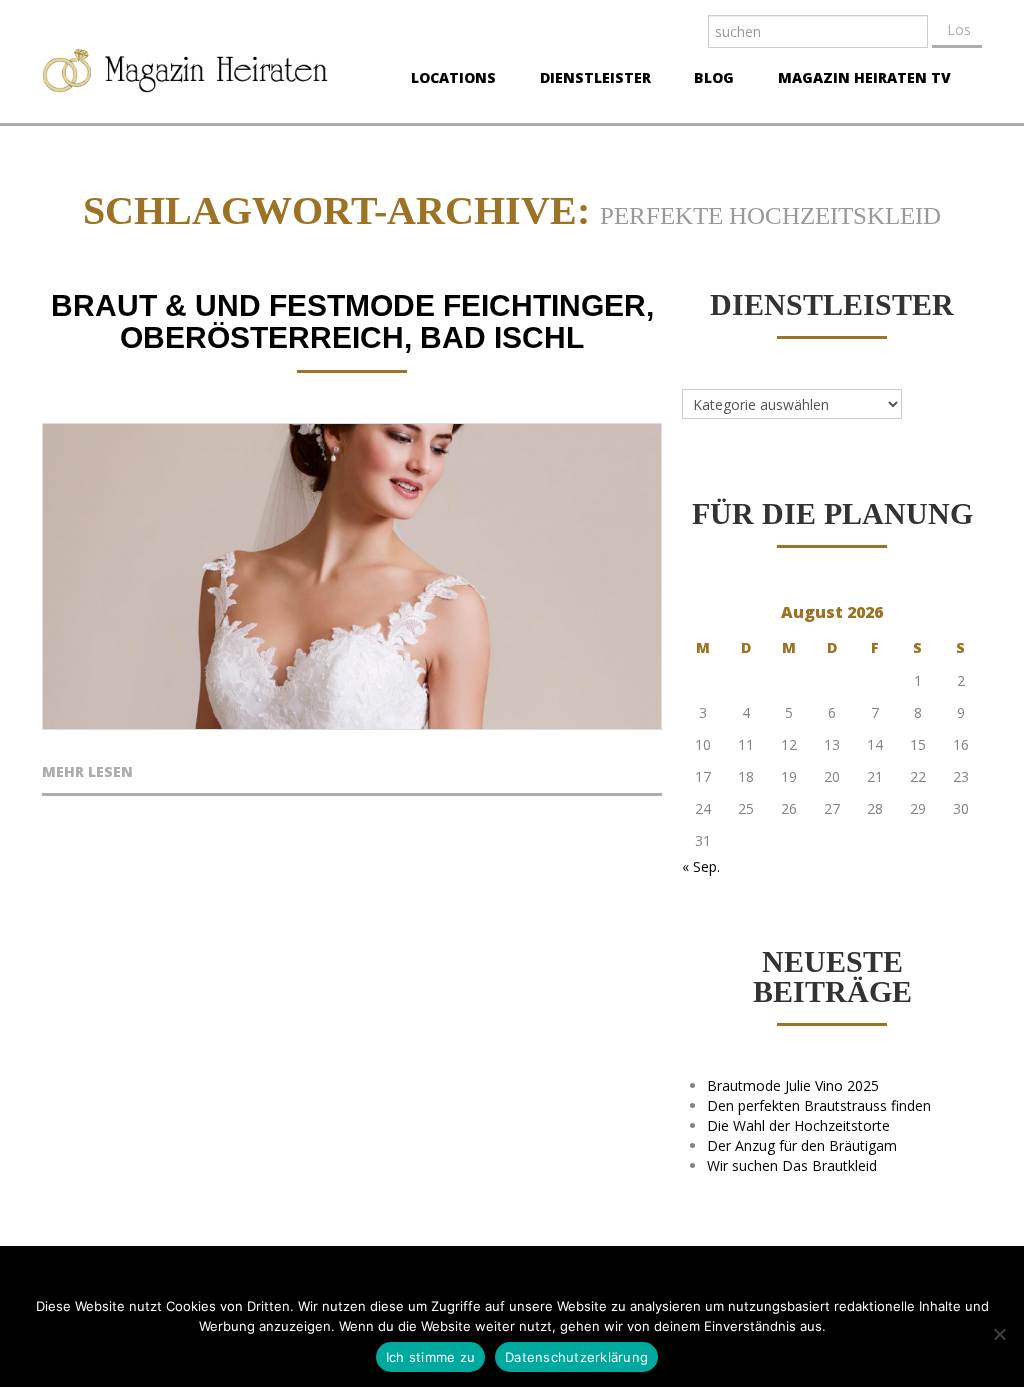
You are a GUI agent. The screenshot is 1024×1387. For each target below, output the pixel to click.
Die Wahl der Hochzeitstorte (798, 1125)
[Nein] (999, 1334)
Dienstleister (589, 80)
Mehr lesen (87, 773)
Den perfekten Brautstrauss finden (819, 1105)
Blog (708, 80)
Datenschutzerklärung (576, 1357)
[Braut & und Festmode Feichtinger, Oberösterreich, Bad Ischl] (352, 576)
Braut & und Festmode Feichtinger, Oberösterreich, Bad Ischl (352, 321)
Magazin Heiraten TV (858, 80)
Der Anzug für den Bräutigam (802, 1145)
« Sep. (701, 866)
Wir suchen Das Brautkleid (792, 1165)
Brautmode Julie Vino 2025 (793, 1085)
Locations (447, 80)
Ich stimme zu (430, 1357)
